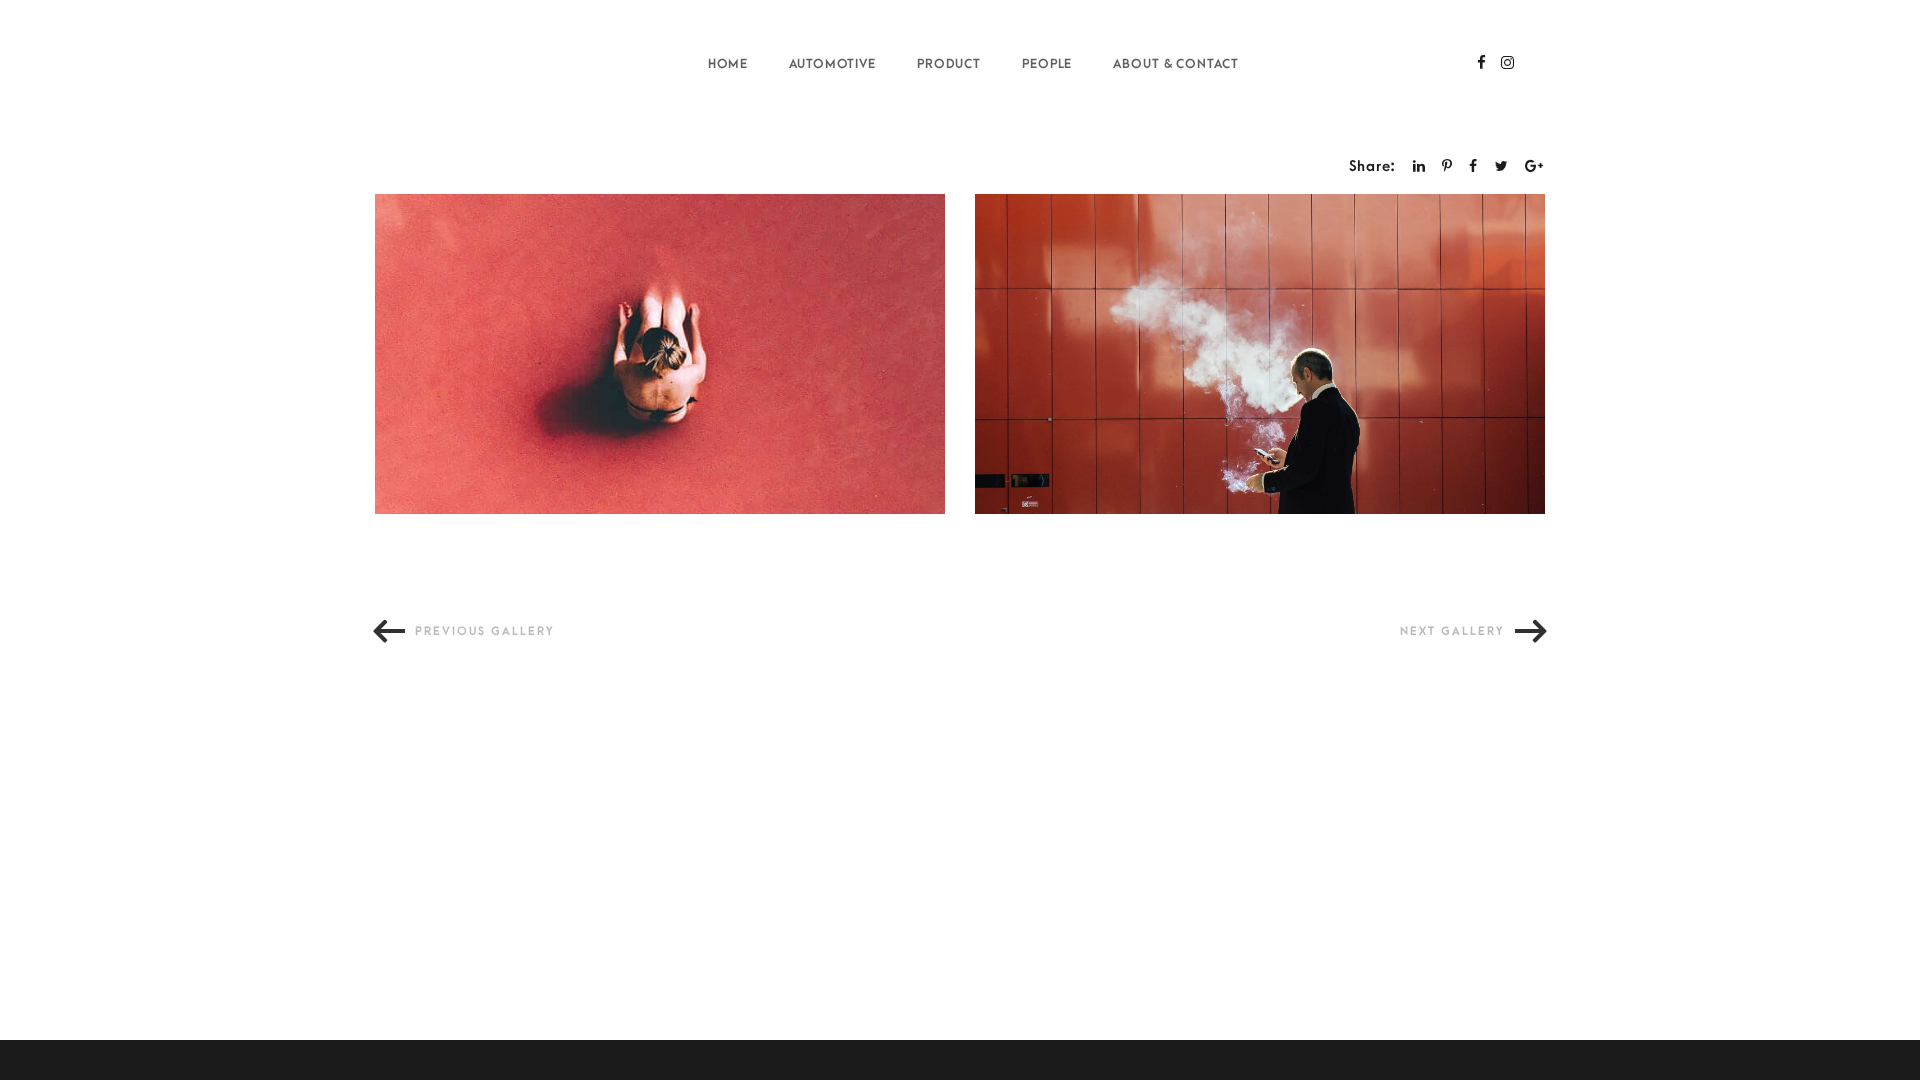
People (1047, 64)
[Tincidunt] (660, 354)
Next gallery (1452, 631)
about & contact (1176, 64)
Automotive (833, 64)
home (728, 64)
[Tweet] (1502, 166)
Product (949, 64)
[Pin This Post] (1447, 166)
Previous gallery (485, 631)
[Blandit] (1260, 354)
